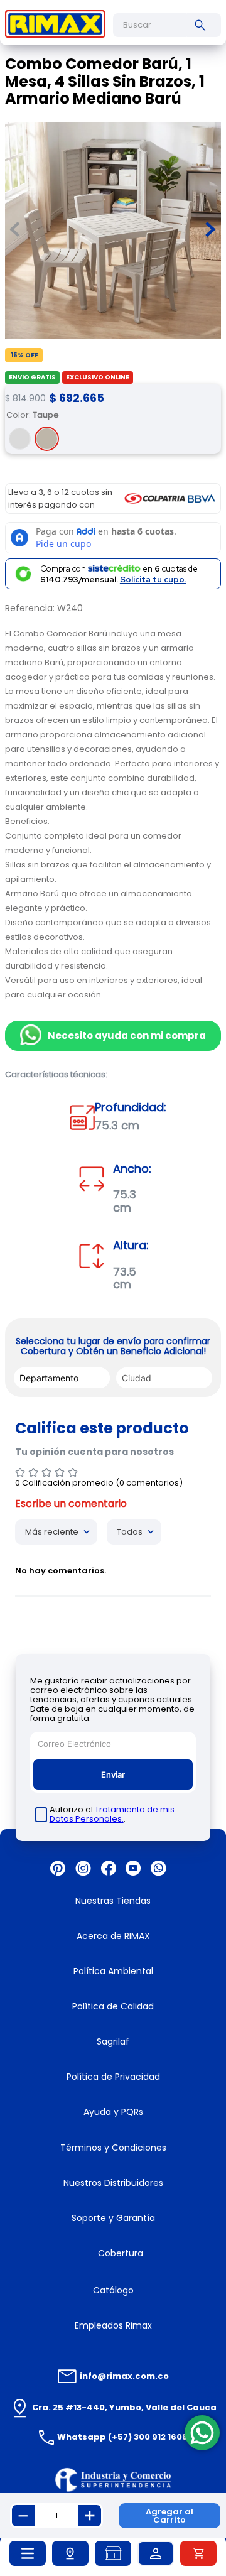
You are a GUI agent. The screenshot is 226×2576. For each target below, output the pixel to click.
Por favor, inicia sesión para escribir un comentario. (113, 1504)
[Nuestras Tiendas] (113, 2553)
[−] (23, 2516)
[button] (70, 2553)
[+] (90, 2516)
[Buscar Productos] (203, 25)
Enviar (113, 1774)
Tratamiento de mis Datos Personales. (112, 1814)
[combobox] (167, 25)
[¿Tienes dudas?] (202, 2433)
